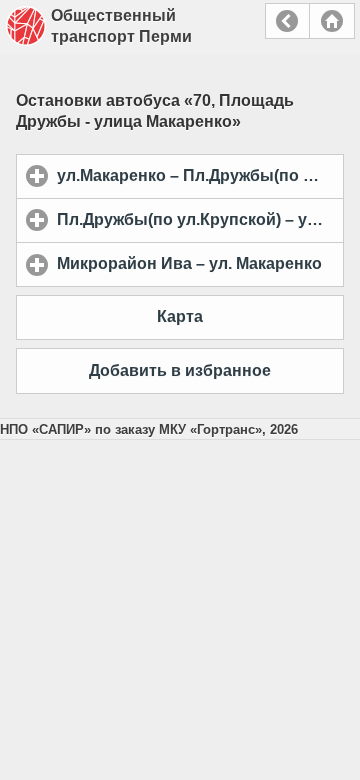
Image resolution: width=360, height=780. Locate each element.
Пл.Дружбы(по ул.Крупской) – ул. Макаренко (200, 219)
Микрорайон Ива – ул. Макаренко (200, 263)
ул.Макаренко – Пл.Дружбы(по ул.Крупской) (200, 175)
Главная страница (332, 21)
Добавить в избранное (180, 370)
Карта (180, 316)
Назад (287, 21)
